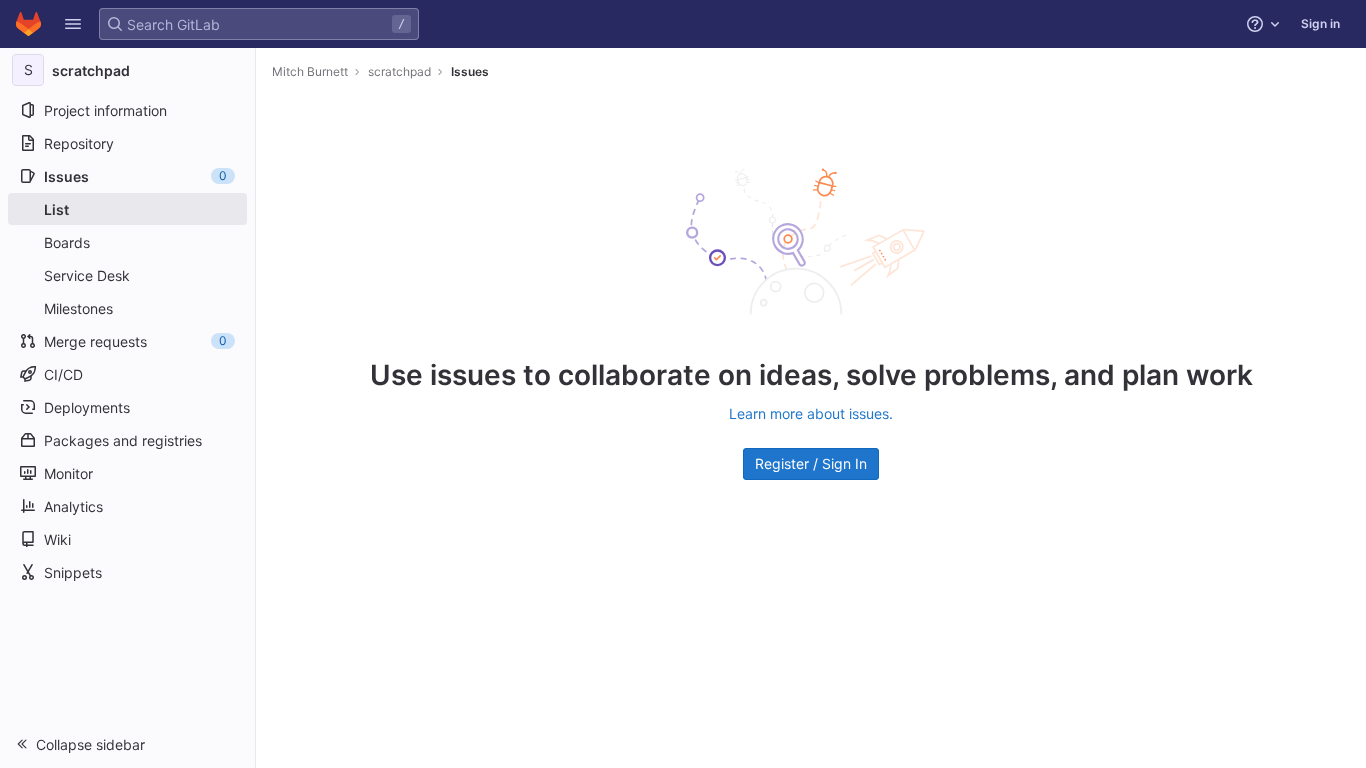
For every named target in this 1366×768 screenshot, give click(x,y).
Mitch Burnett (310, 71)
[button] (73, 24)
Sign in (1320, 23)
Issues (470, 71)
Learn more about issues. (811, 413)
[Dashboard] (28, 24)
